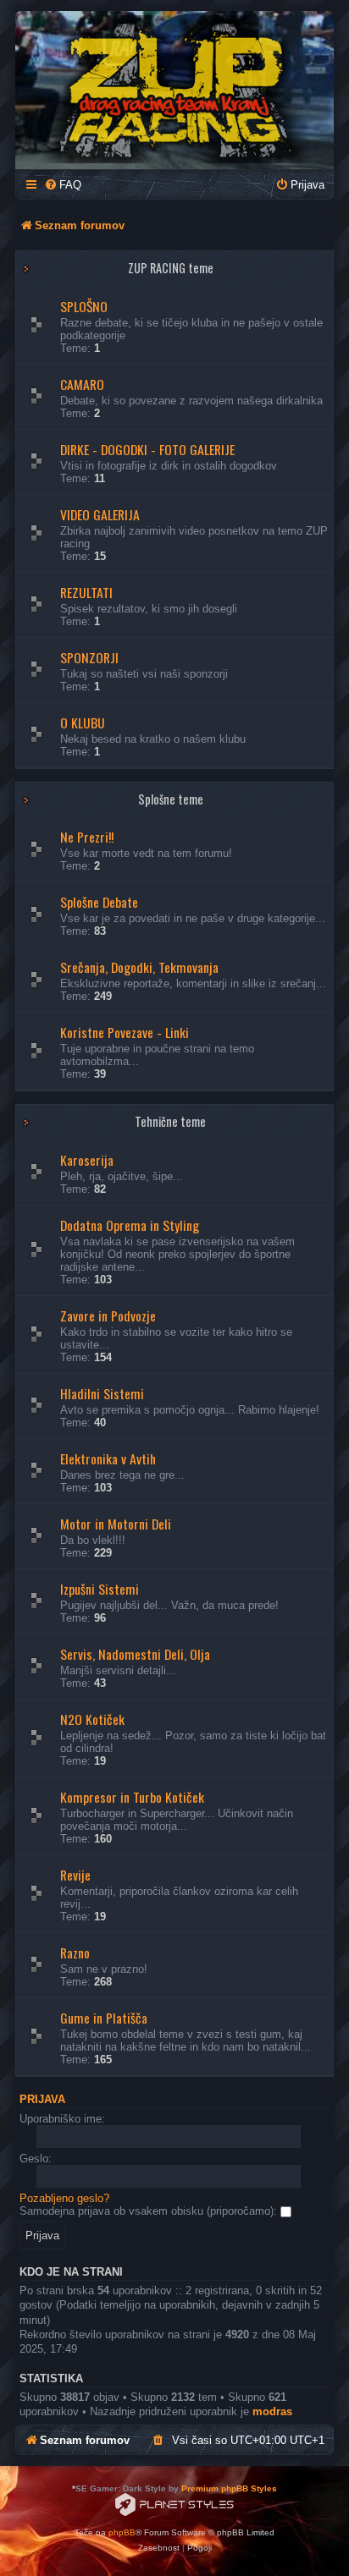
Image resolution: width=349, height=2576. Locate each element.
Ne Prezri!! (87, 837)
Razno (75, 1953)
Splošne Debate (99, 902)
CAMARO (82, 384)
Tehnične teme (170, 1121)
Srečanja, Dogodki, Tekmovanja (139, 967)
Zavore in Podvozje (108, 1315)
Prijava (42, 2100)
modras (272, 2411)
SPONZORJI (89, 657)
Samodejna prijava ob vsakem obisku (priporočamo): (150, 2211)
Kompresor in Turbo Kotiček (132, 1797)
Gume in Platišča (104, 2018)
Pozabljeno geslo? (64, 2198)
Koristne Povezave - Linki (125, 1032)
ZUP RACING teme (171, 268)
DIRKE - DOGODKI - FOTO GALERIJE (147, 449)
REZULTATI (86, 592)
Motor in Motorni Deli (116, 1524)
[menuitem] (63, 185)
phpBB (122, 2532)
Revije (75, 1875)
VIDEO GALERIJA (100, 514)
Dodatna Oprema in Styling (130, 1225)
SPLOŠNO (84, 306)
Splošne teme (171, 799)
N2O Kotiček (92, 1719)
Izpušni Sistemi (100, 1589)
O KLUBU (83, 722)
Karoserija (87, 1160)
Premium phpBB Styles (229, 2488)
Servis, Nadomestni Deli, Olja (135, 1654)
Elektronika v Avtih (108, 1458)
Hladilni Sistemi (102, 1393)
